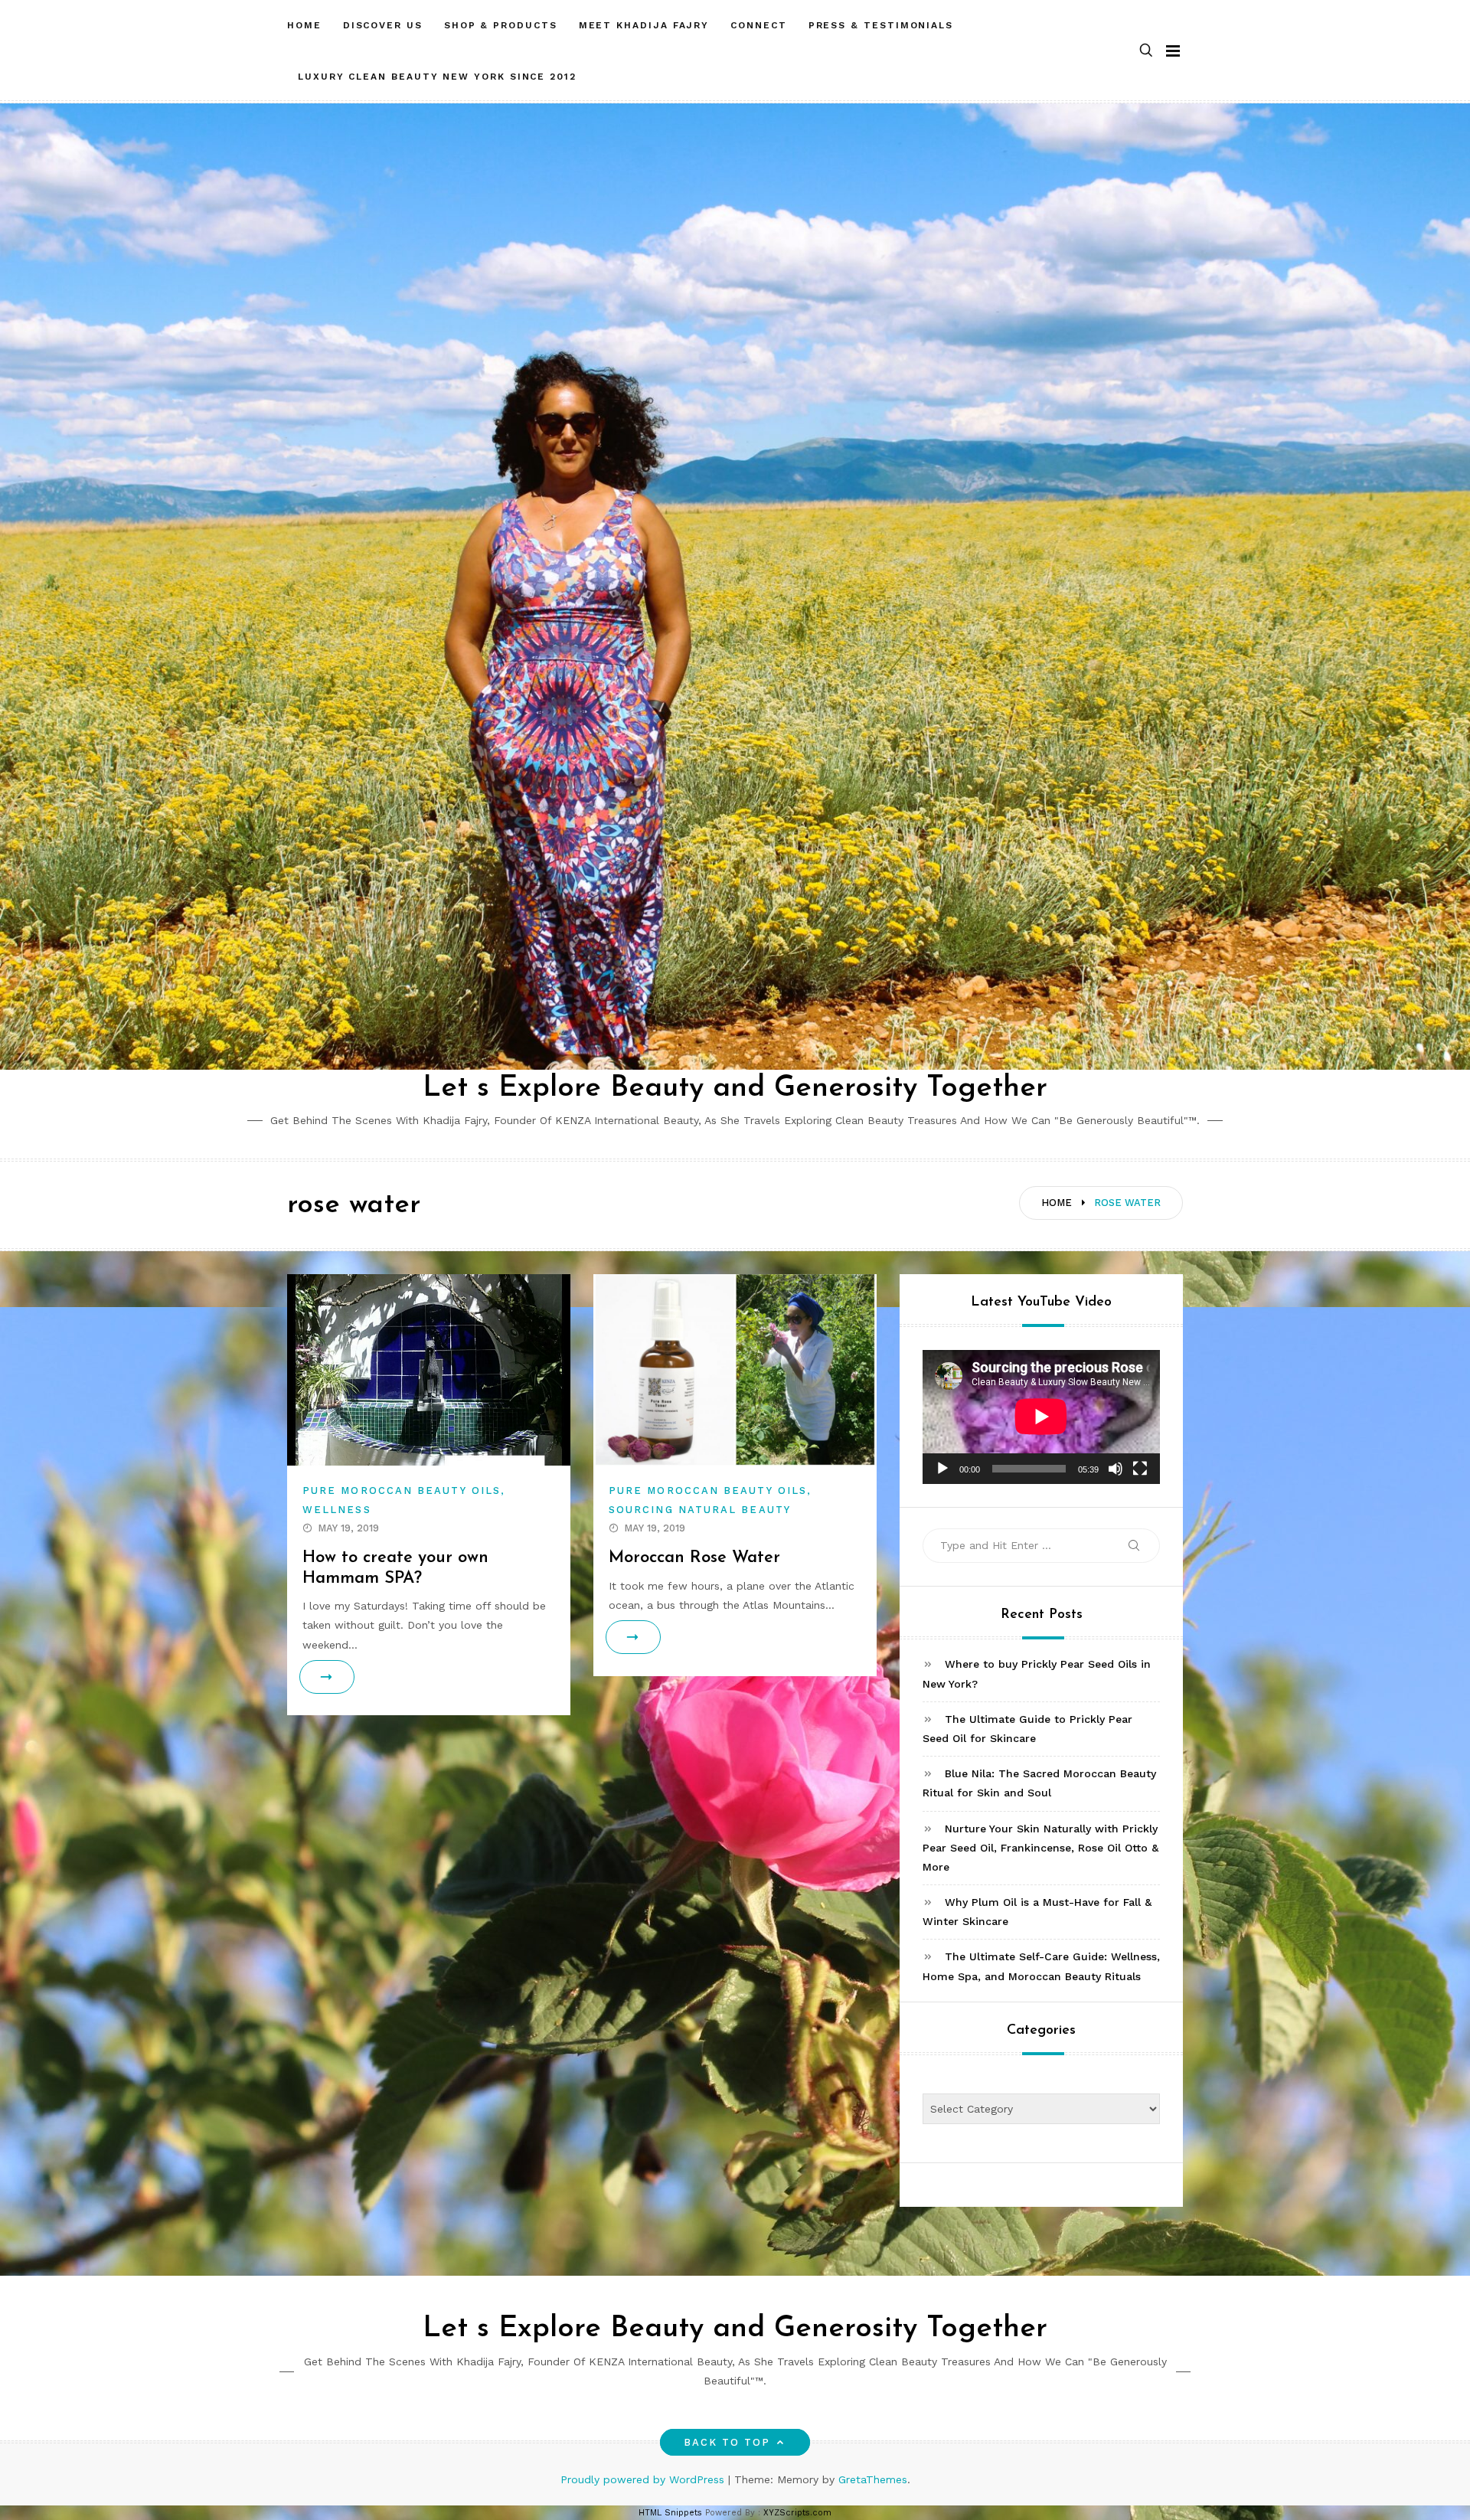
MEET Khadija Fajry (644, 25)
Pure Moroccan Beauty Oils (402, 1490)
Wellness (337, 1510)
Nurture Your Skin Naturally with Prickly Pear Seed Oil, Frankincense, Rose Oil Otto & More (1040, 1848)
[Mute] (1116, 1469)
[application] (1041, 1417)
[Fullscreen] (1140, 1469)
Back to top (727, 2442)
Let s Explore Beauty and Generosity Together (735, 1088)
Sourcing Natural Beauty (700, 1510)
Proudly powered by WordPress (644, 2479)
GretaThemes (873, 2479)
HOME (304, 25)
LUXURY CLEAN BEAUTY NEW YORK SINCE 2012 (437, 77)
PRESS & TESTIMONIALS (881, 25)
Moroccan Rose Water (694, 1558)
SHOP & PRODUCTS (501, 25)
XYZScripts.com (797, 2513)
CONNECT (758, 25)
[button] (1146, 51)
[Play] (942, 1469)
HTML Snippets (670, 2513)
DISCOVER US (383, 25)
